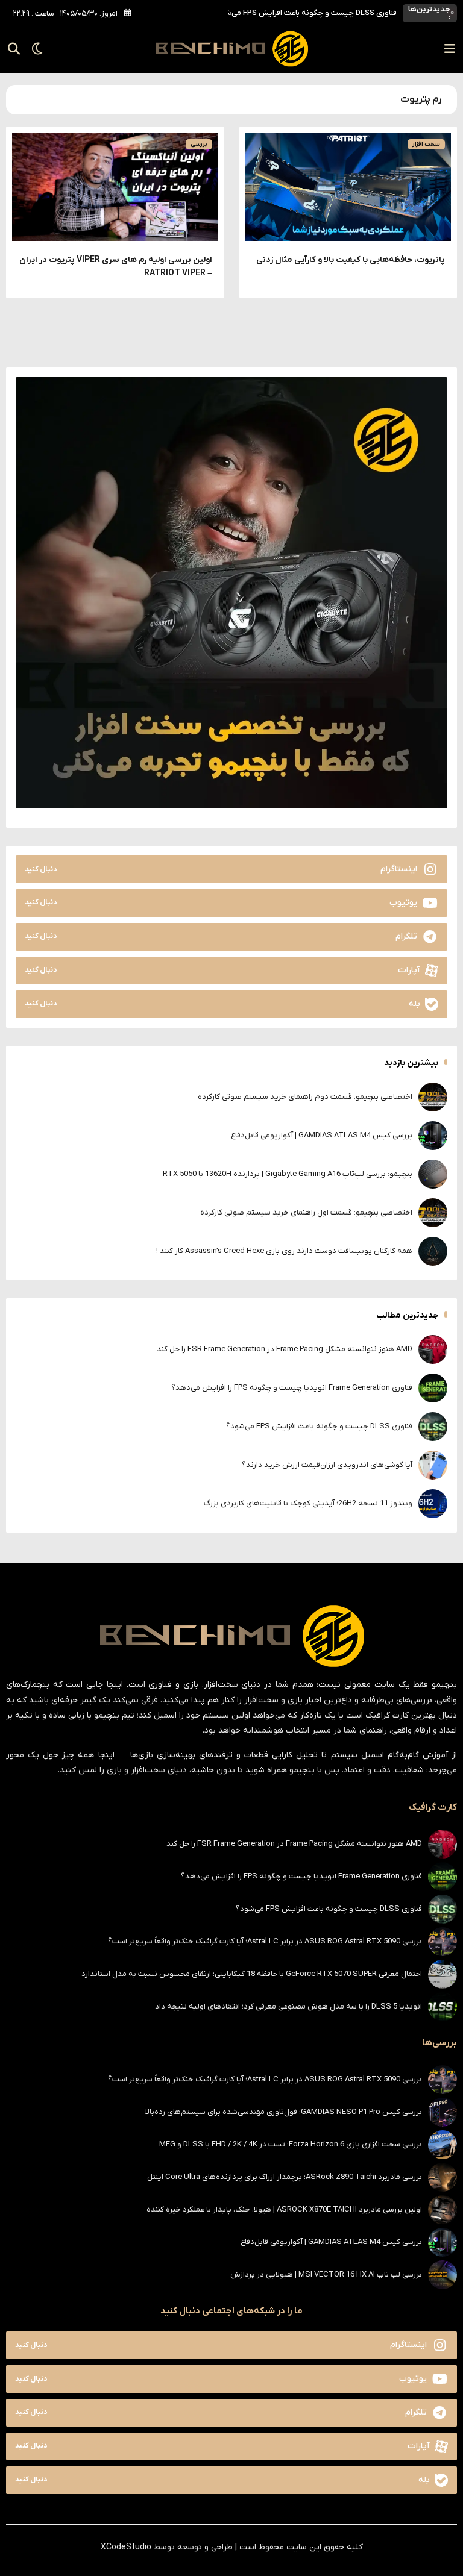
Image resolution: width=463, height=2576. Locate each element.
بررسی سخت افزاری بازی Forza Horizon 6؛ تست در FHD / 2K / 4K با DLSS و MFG (291, 2144)
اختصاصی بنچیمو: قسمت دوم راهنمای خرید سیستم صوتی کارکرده (305, 1097)
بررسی (199, 144)
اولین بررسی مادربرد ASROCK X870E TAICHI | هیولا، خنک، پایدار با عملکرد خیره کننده (284, 2209)
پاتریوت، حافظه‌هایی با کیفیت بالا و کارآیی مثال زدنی (351, 260)
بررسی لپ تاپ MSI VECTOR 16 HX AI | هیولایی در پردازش (326, 2274)
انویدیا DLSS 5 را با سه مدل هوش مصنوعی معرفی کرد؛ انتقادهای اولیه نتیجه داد (288, 2006)
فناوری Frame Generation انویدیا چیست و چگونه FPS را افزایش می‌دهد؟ (292, 1388)
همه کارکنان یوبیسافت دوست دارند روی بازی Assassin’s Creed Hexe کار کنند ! (284, 1251)
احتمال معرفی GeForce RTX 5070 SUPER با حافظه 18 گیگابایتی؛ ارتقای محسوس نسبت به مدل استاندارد (252, 1974)
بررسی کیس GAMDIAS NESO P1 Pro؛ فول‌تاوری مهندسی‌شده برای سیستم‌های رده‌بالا (284, 2112)
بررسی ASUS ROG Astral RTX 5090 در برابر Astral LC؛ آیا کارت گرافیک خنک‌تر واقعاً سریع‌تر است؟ (265, 1941)
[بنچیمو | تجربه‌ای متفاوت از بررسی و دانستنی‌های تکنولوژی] (231, 49)
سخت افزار (426, 144)
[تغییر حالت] (33, 49)
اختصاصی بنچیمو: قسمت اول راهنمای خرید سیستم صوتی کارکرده (306, 1212)
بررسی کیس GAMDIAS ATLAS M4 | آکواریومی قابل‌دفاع (322, 1135)
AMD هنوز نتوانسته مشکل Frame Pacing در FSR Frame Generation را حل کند (285, 1349)
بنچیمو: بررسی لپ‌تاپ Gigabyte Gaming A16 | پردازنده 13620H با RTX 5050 (288, 1174)
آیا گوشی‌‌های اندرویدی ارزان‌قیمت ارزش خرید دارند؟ (312, 13)
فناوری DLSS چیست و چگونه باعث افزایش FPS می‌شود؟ (319, 1426)
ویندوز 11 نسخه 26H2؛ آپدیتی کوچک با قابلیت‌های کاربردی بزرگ (308, 1503)
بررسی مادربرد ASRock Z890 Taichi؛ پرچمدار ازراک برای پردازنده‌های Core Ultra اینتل (285, 2177)
